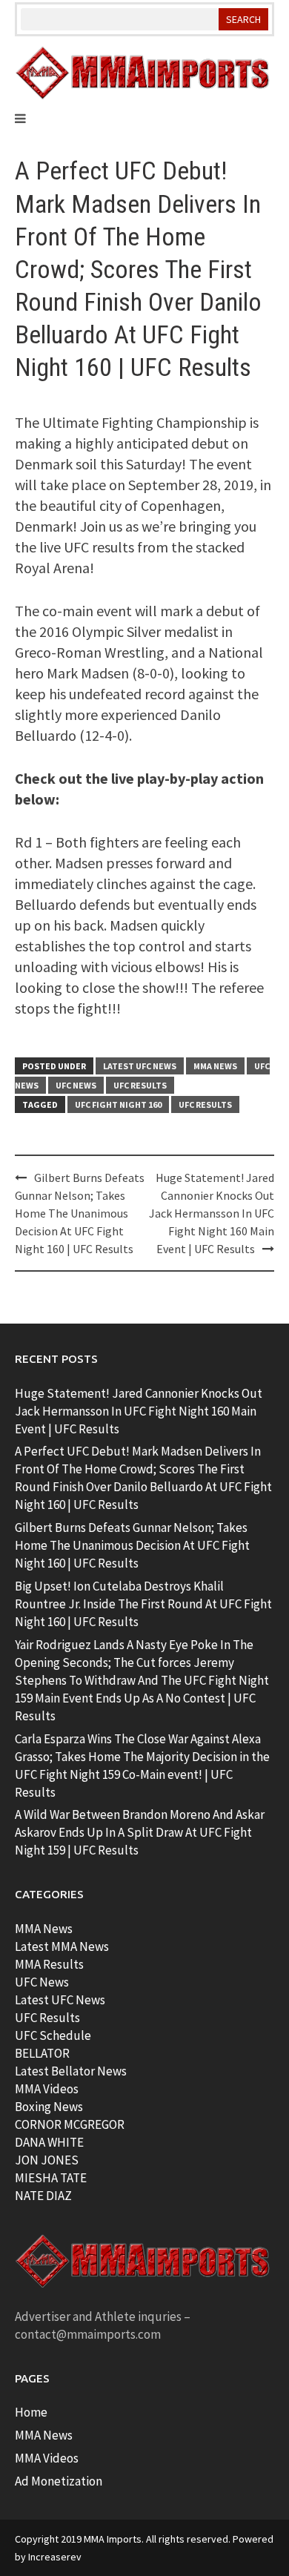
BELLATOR (42, 2053)
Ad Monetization (59, 2481)
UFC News (76, 1085)
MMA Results (49, 1964)
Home (31, 2412)
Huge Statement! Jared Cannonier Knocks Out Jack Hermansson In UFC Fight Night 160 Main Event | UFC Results (212, 1213)
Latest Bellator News (71, 2071)
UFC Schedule (53, 2035)
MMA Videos (47, 2089)
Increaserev (55, 2557)
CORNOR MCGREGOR (70, 2124)
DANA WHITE (49, 2142)
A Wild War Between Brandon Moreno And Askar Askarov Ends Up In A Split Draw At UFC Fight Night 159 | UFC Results (140, 1832)
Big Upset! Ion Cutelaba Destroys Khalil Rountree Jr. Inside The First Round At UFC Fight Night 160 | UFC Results (143, 1604)
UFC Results (140, 1085)
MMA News (215, 1066)
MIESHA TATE (51, 2178)
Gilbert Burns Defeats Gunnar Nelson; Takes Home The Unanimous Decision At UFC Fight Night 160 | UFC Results (80, 1213)
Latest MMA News (62, 1946)
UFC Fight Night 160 (118, 1104)
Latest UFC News (140, 1066)
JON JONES (47, 2160)
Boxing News (49, 2107)
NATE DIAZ (43, 2196)
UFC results (205, 1104)
